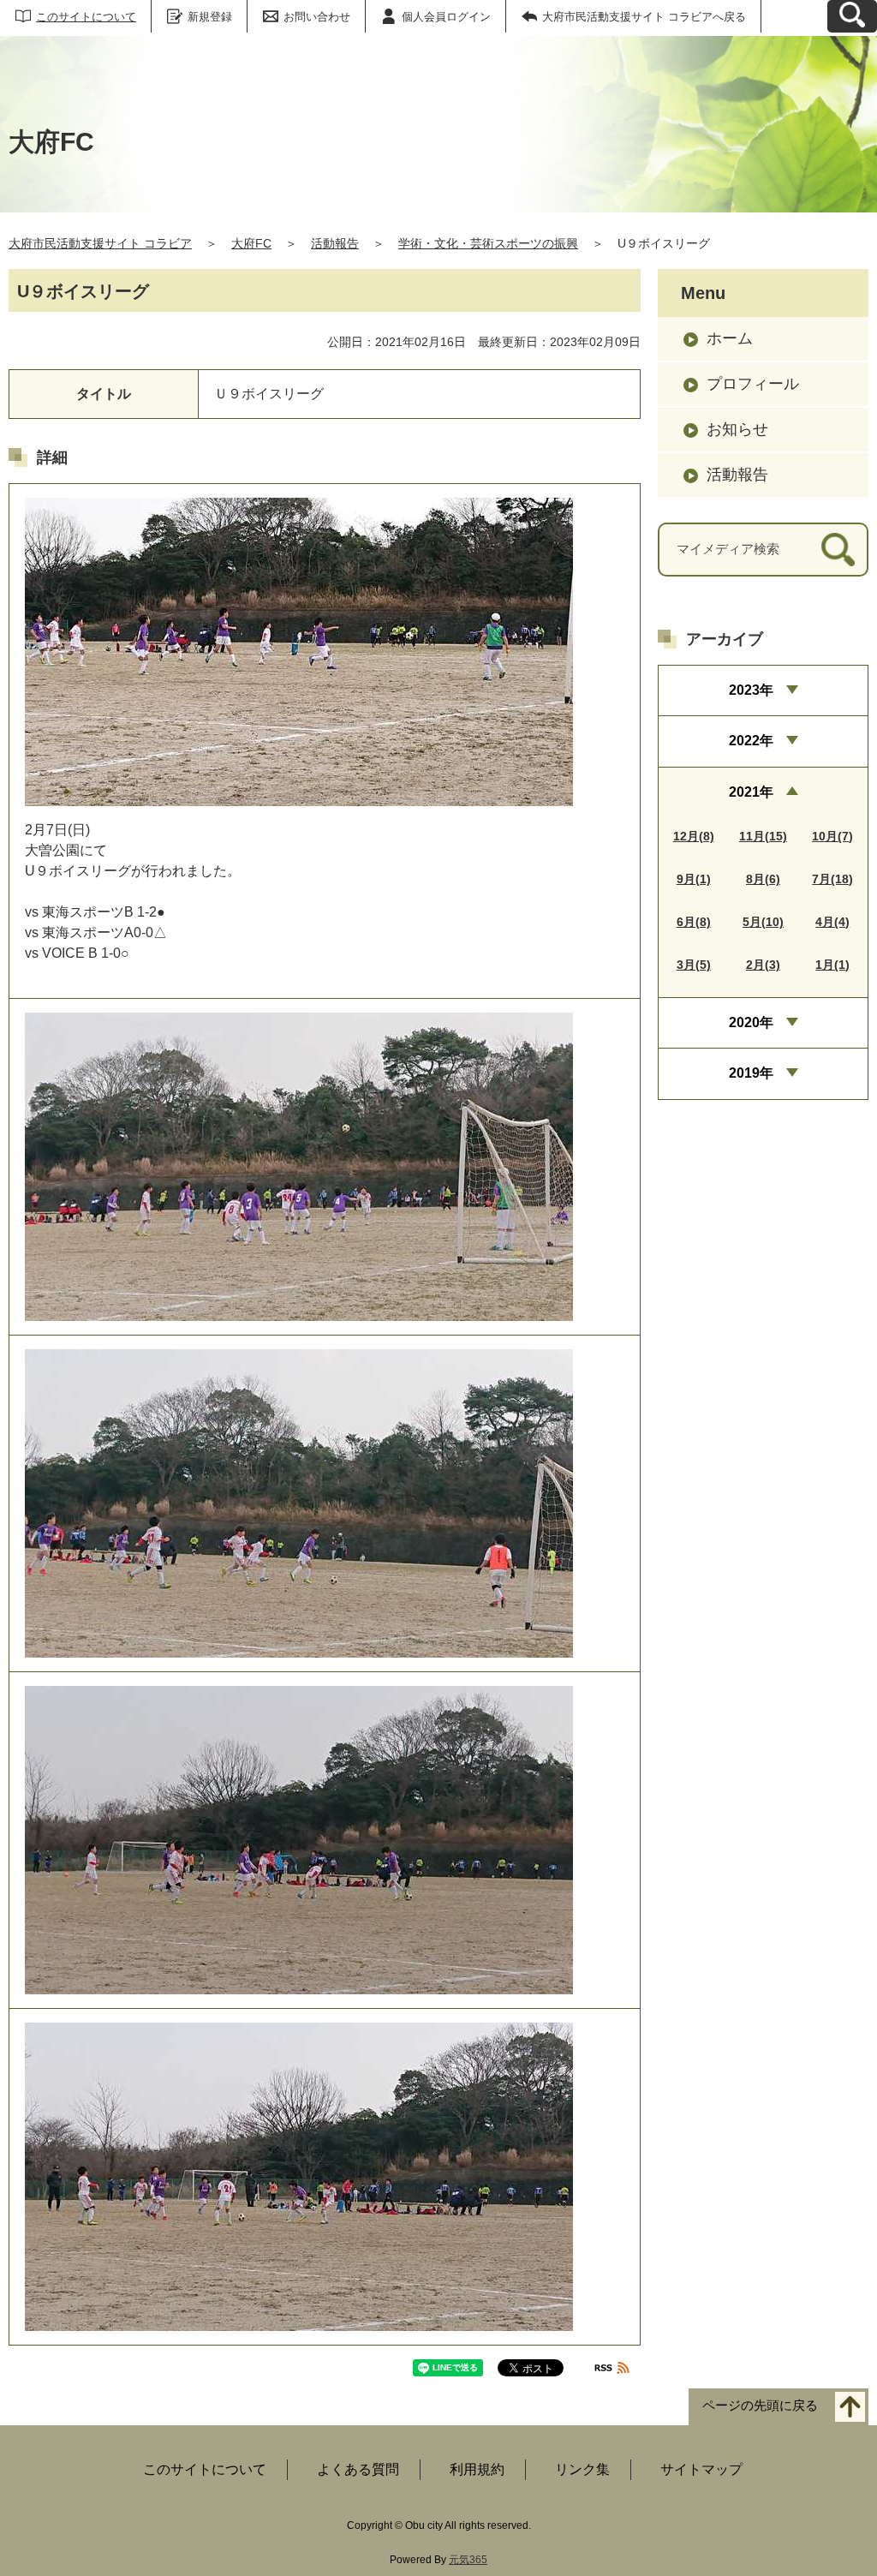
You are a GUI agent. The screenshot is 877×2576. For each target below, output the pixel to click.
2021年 (751, 792)
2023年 (751, 690)
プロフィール (753, 384)
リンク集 (582, 2469)
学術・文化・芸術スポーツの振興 (488, 243)
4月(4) (832, 922)
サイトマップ (701, 2469)
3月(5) (694, 965)
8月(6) (763, 879)
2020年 (751, 1022)
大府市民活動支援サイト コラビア (100, 243)
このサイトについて (86, 17)
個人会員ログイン (446, 17)
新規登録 (210, 17)
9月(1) (694, 879)
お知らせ (737, 429)
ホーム (730, 338)
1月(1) (832, 965)
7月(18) (832, 879)
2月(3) (763, 965)
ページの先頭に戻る (760, 2406)
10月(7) (832, 836)
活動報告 (335, 243)
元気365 (468, 2560)
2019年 (751, 1073)
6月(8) (694, 922)
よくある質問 (358, 2469)
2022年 (751, 741)
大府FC (251, 243)
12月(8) (694, 836)
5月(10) (763, 922)
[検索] (838, 550)
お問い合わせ (317, 17)
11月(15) (763, 836)
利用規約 (477, 2469)
